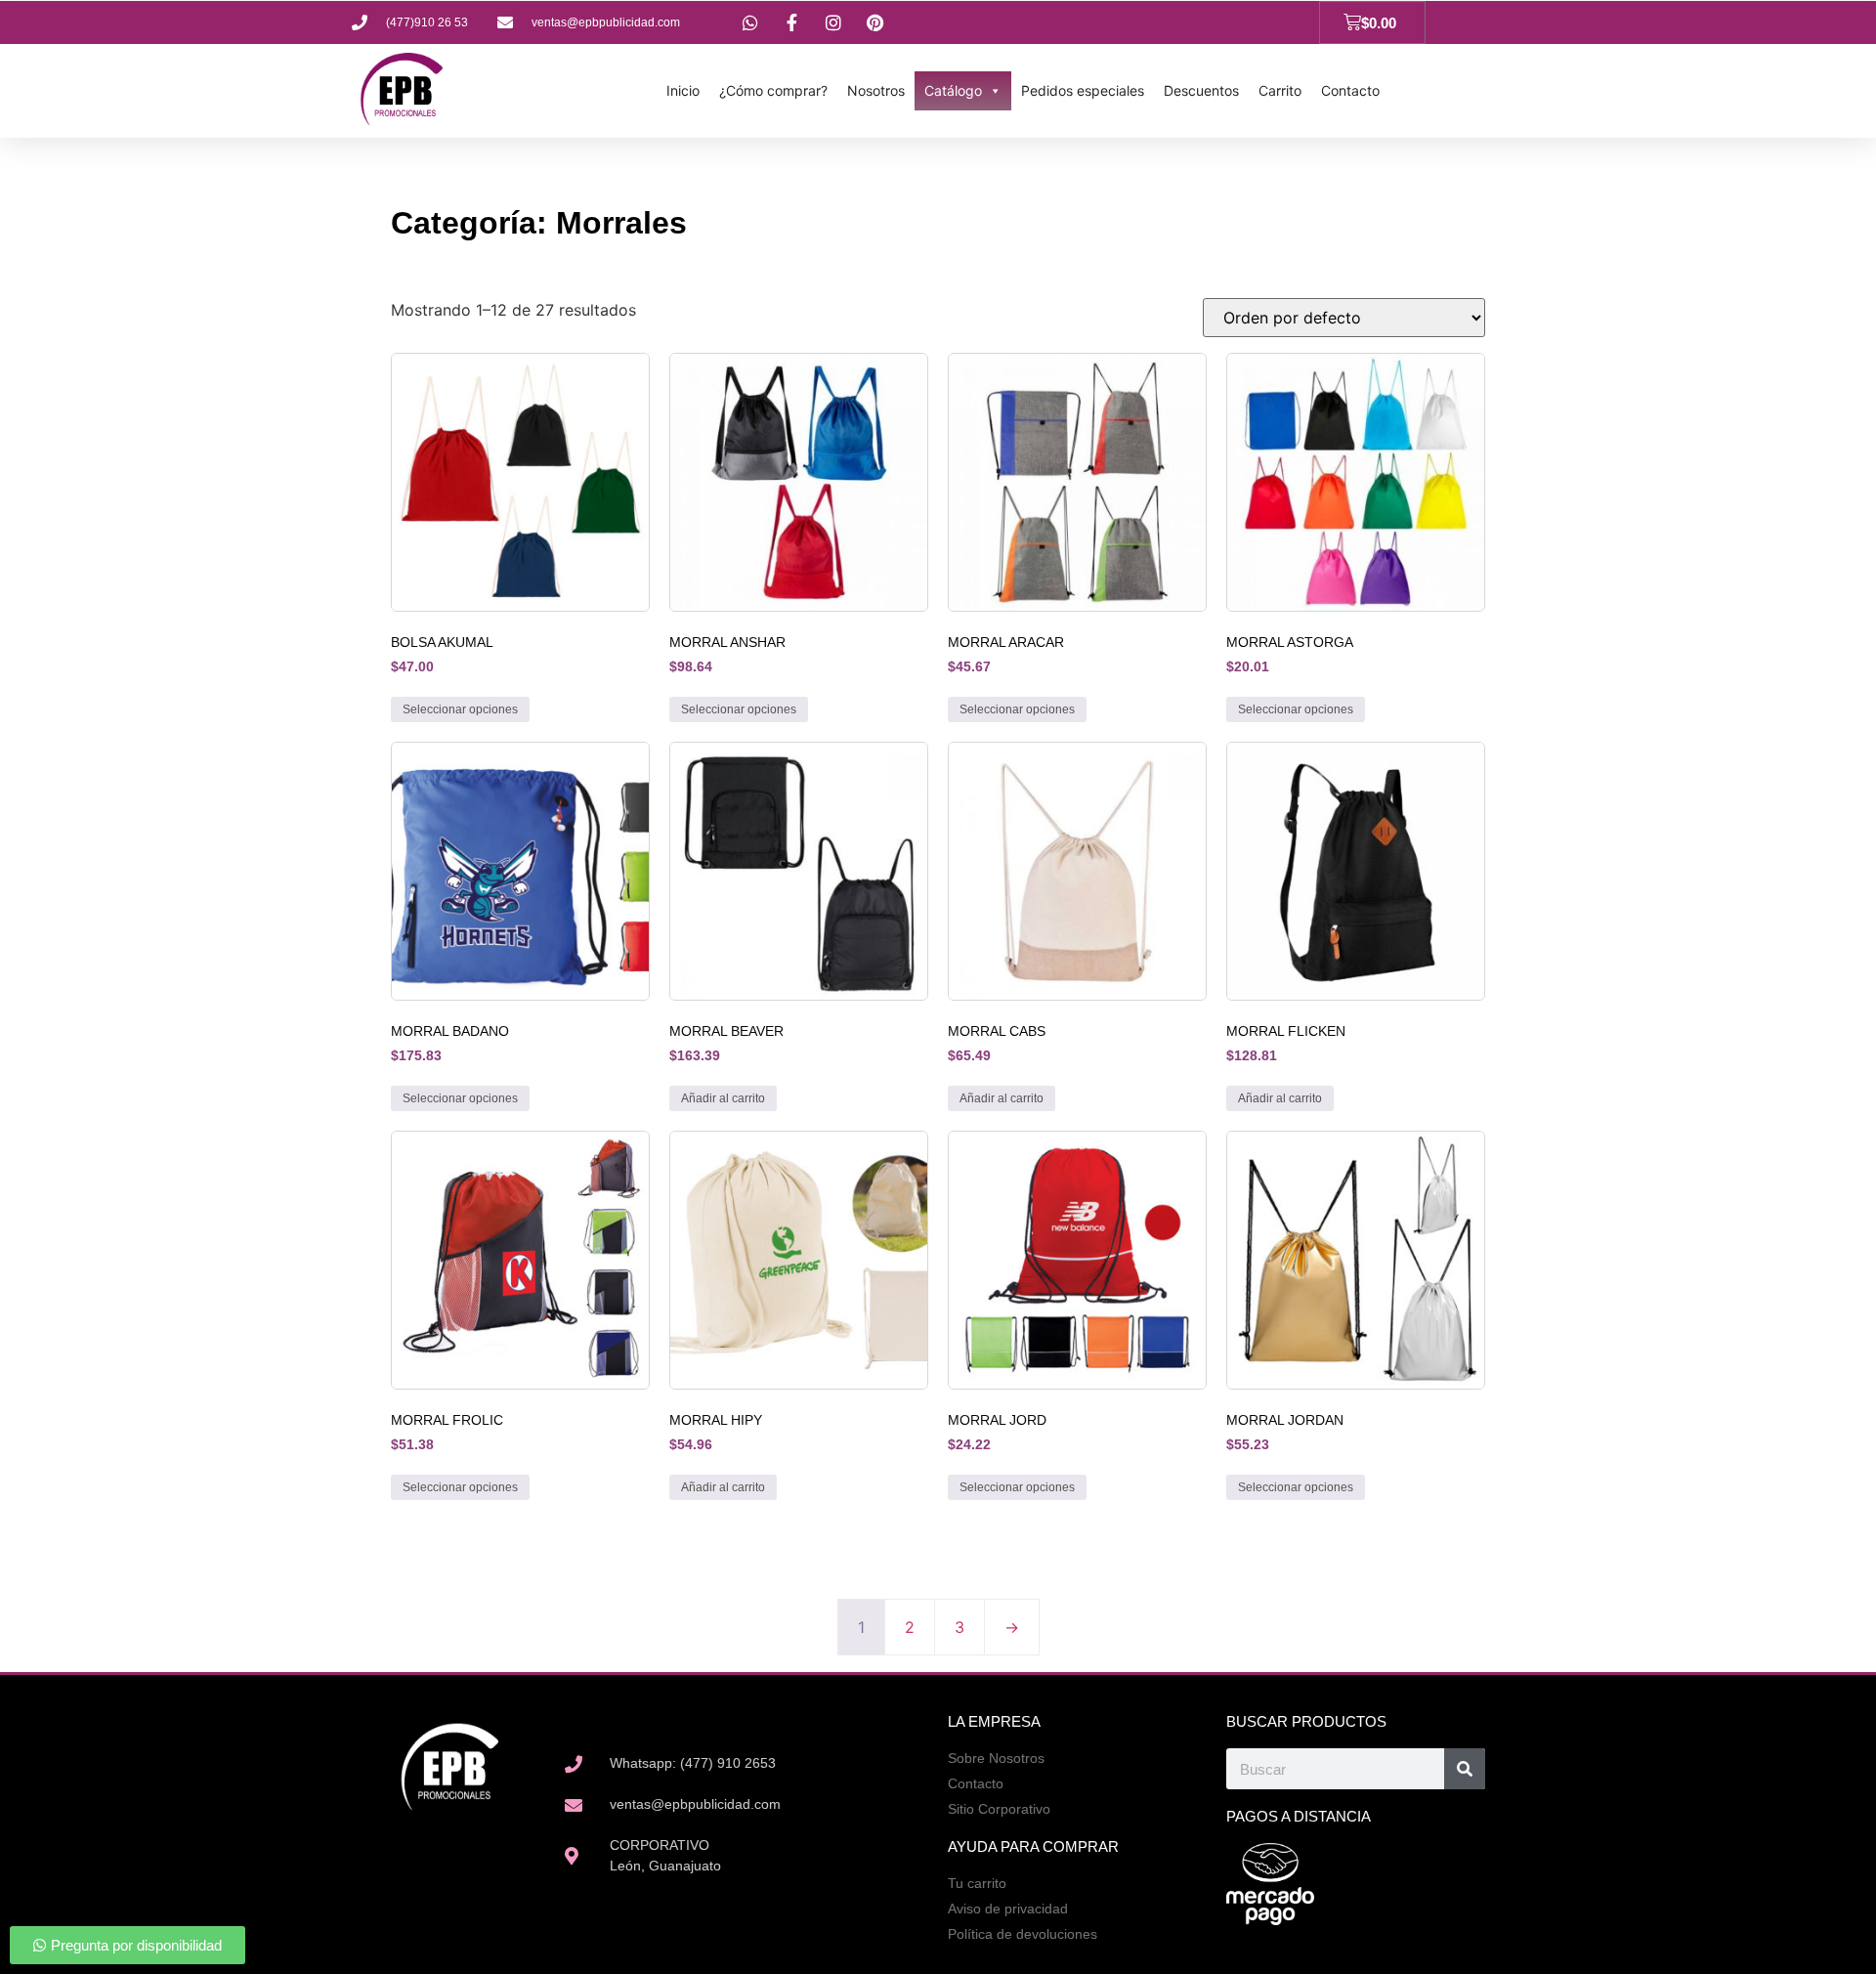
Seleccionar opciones (460, 709)
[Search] (1465, 1769)
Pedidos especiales (1083, 90)
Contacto (1350, 90)
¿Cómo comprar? (773, 90)
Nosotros (876, 90)
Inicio (683, 90)
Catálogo (953, 90)
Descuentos (1201, 90)
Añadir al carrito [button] (723, 1098)
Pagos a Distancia (1299, 1816)
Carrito (1280, 90)
